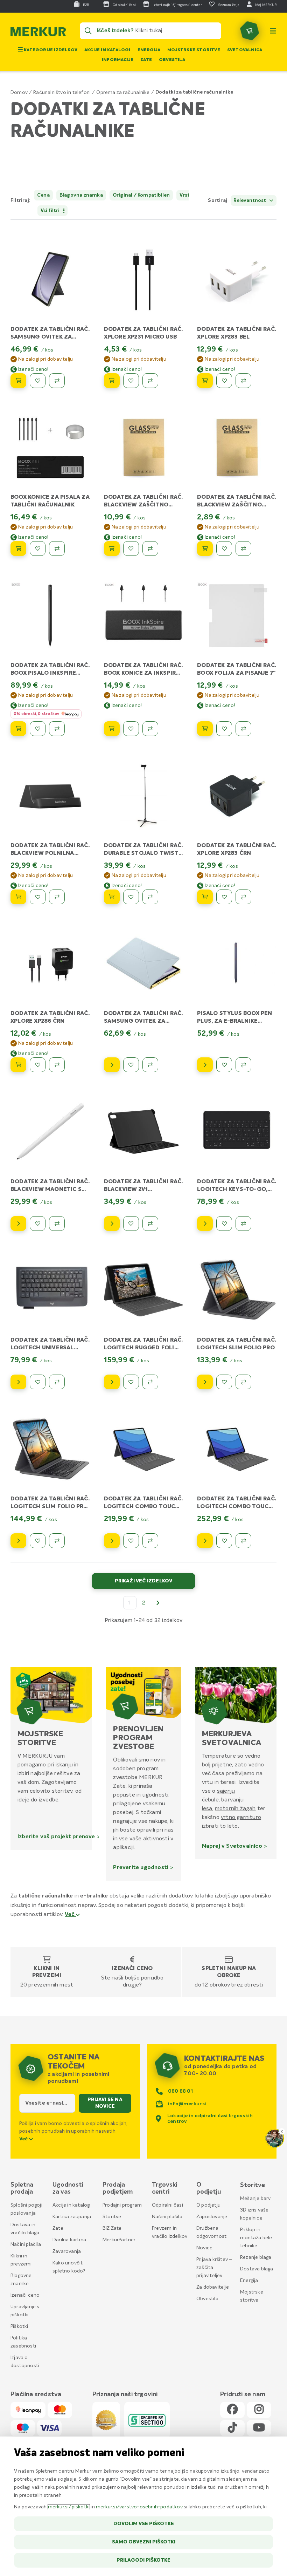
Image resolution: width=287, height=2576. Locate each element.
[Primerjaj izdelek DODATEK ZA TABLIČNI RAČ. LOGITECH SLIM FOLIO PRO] (243, 1382)
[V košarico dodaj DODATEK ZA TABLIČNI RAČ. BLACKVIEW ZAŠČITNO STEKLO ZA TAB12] (112, 548)
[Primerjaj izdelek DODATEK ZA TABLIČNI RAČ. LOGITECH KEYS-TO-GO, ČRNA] (243, 1224)
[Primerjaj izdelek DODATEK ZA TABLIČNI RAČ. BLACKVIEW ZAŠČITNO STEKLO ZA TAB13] (243, 548)
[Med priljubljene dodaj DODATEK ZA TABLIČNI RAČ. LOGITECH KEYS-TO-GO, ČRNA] (224, 1224)
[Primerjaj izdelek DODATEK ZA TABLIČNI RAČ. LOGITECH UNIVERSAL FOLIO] (57, 1382)
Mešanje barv (255, 2199)
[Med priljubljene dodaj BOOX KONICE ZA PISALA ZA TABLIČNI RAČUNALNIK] (38, 548)
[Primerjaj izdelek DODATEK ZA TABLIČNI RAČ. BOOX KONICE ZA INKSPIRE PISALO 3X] (150, 729)
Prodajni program (122, 2205)
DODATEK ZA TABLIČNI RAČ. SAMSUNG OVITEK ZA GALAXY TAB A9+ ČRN (50, 337)
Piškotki (19, 2326)
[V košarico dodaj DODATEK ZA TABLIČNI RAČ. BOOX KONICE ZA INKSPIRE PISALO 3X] (112, 729)
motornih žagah (235, 1808)
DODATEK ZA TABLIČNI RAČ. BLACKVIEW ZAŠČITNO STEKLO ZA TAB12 (143, 505)
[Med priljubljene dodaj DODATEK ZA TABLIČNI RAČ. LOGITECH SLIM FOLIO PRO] (224, 1382)
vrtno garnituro (241, 1817)
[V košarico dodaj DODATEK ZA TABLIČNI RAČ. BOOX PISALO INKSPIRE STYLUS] (18, 729)
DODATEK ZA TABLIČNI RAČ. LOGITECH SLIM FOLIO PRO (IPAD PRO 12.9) (50, 1507)
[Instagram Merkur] (259, 2410)
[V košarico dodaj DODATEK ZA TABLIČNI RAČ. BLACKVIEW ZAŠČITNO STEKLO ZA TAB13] (205, 548)
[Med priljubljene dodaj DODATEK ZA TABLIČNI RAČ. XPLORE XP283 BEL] (224, 381)
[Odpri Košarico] (250, 31)
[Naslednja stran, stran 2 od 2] (158, 1603)
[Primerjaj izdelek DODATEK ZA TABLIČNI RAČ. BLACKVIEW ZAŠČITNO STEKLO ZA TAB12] (150, 548)
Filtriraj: (20, 200)
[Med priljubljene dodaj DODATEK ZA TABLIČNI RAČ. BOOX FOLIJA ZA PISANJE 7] (224, 729)
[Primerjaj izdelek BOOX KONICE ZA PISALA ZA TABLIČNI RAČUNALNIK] (57, 548)
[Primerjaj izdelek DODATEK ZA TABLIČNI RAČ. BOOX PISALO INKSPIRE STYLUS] (57, 729)
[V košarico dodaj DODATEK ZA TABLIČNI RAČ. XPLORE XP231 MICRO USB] (112, 381)
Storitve (112, 2217)
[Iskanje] (88, 31)
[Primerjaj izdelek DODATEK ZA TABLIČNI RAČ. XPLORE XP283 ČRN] (243, 897)
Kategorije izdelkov (50, 50)
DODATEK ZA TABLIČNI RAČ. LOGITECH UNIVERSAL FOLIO (50, 1348)
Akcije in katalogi (107, 50)
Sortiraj (218, 200)
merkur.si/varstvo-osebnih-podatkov (139, 2507)
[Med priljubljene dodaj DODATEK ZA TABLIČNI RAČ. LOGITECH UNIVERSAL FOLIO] (38, 1382)
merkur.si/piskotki (69, 2507)
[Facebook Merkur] (232, 2410)
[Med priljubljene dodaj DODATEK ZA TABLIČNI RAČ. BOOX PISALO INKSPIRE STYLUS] (38, 729)
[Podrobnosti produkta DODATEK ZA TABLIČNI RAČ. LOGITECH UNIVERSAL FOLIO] (18, 1382)
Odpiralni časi (167, 2205)
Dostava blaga (257, 2269)
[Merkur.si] (38, 33)
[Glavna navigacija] (273, 31)
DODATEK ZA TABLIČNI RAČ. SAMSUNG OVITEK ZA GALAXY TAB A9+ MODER (143, 1021)
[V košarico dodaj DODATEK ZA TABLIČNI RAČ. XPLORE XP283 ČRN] (205, 897)
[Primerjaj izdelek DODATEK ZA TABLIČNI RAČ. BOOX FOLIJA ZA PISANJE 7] (243, 729)
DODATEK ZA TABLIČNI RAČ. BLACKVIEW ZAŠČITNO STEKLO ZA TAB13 (237, 505)
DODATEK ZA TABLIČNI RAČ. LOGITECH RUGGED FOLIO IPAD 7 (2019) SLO (143, 1348)
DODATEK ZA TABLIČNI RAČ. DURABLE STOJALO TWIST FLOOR (143, 853)
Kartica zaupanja (72, 2217)
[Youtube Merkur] (259, 2428)
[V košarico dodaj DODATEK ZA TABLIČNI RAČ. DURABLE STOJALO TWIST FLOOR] (112, 897)
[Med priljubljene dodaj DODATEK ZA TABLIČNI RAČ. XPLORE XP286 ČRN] (38, 1065)
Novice (204, 2248)
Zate (146, 60)
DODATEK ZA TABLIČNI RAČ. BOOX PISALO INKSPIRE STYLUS (50, 673)
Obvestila (172, 60)
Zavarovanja (67, 2251)
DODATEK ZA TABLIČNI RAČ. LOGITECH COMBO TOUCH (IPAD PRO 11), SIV (143, 1507)
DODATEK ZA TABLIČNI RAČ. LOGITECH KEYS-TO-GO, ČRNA (237, 1190)
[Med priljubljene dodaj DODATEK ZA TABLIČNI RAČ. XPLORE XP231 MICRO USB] (131, 381)
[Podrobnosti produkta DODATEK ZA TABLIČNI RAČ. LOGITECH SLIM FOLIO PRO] (205, 1382)
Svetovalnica (245, 50)
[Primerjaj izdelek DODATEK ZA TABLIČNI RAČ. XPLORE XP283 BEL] (243, 381)
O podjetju (208, 2205)
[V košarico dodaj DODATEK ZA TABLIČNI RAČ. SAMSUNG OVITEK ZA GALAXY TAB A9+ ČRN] (18, 381)
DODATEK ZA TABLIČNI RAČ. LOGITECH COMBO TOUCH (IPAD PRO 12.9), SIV (237, 1507)
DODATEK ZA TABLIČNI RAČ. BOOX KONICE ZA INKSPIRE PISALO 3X (143, 673)
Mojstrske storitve (194, 50)
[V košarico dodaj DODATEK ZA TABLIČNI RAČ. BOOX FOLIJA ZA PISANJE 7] (205, 729)
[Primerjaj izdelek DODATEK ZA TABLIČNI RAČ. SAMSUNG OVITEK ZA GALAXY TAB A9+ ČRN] (57, 381)
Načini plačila (26, 2244)
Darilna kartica (69, 2240)
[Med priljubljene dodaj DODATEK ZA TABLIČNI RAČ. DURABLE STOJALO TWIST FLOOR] (131, 897)
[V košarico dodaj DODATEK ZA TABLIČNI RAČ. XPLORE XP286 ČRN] (18, 1065)
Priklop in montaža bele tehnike (256, 2238)
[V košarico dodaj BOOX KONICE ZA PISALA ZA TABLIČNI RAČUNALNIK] (18, 548)
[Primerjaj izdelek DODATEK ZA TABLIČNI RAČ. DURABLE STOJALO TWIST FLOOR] (150, 897)
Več (70, 1915)
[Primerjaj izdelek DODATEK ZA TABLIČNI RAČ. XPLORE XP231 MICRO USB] (150, 381)
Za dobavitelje (213, 2287)
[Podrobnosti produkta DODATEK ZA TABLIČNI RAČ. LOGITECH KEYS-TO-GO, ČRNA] (205, 1224)
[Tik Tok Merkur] (232, 2428)
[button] (183, 201)
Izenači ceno (132, 1969)
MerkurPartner (119, 2240)
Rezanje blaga (256, 2257)
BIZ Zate (112, 2228)
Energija (149, 50)
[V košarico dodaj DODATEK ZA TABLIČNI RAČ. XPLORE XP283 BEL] (205, 381)
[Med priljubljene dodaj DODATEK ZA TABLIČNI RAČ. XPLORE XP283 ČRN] (224, 897)
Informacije (118, 60)
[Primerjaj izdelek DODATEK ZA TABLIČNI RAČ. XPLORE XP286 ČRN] (57, 1065)
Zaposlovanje (212, 2217)
